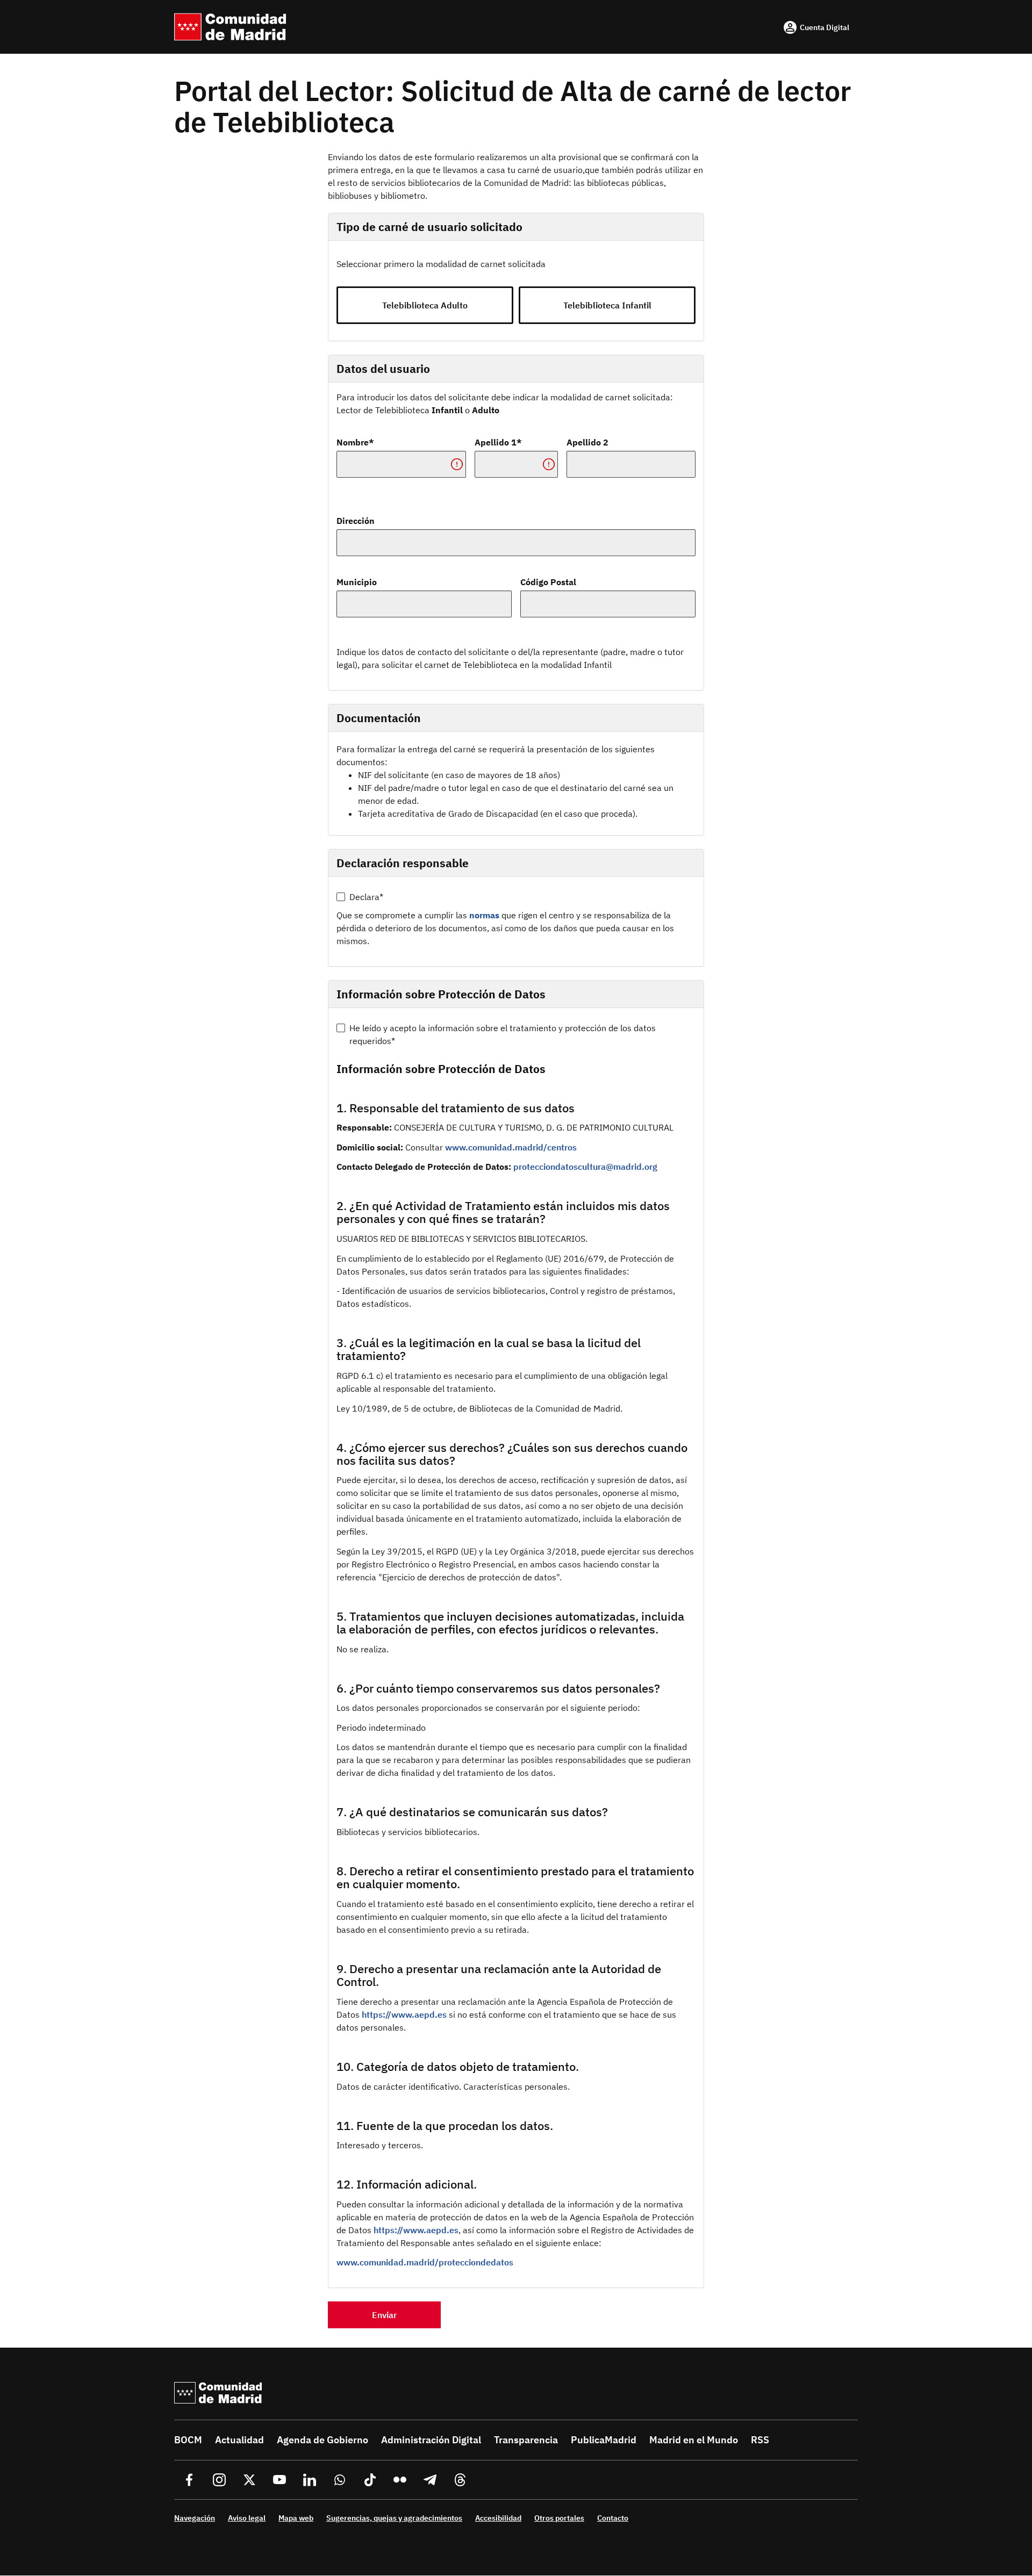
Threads (460, 2480)
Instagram (219, 2480)
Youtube (279, 2480)
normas (484, 915)
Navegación (195, 2518)
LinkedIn (310, 2480)
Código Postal (548, 582)
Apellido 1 (496, 442)
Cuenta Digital (825, 27)
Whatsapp (340, 2480)
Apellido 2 (587, 442)
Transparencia (526, 2440)
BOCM (188, 2440)
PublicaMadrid (604, 2440)
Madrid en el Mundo (694, 2440)
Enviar (384, 2315)
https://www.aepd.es (404, 2014)
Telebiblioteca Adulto (425, 305)
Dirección (356, 521)
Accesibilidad (498, 2518)
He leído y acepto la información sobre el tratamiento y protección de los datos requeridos (503, 1034)
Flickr (400, 2480)
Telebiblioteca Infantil (607, 305)
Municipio (357, 582)
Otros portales (559, 2518)
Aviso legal (247, 2518)
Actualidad (239, 2440)
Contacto (613, 2518)
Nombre (353, 442)
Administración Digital (431, 2440)
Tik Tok (370, 2480)
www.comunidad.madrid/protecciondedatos (425, 2262)
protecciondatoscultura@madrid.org (585, 1167)
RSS (760, 2440)
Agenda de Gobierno (322, 2440)
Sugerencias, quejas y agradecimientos (394, 2518)
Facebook (189, 2480)
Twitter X (249, 2480)
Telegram (430, 2480)
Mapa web (296, 2518)
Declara (364, 897)
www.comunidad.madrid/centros (511, 1147)
